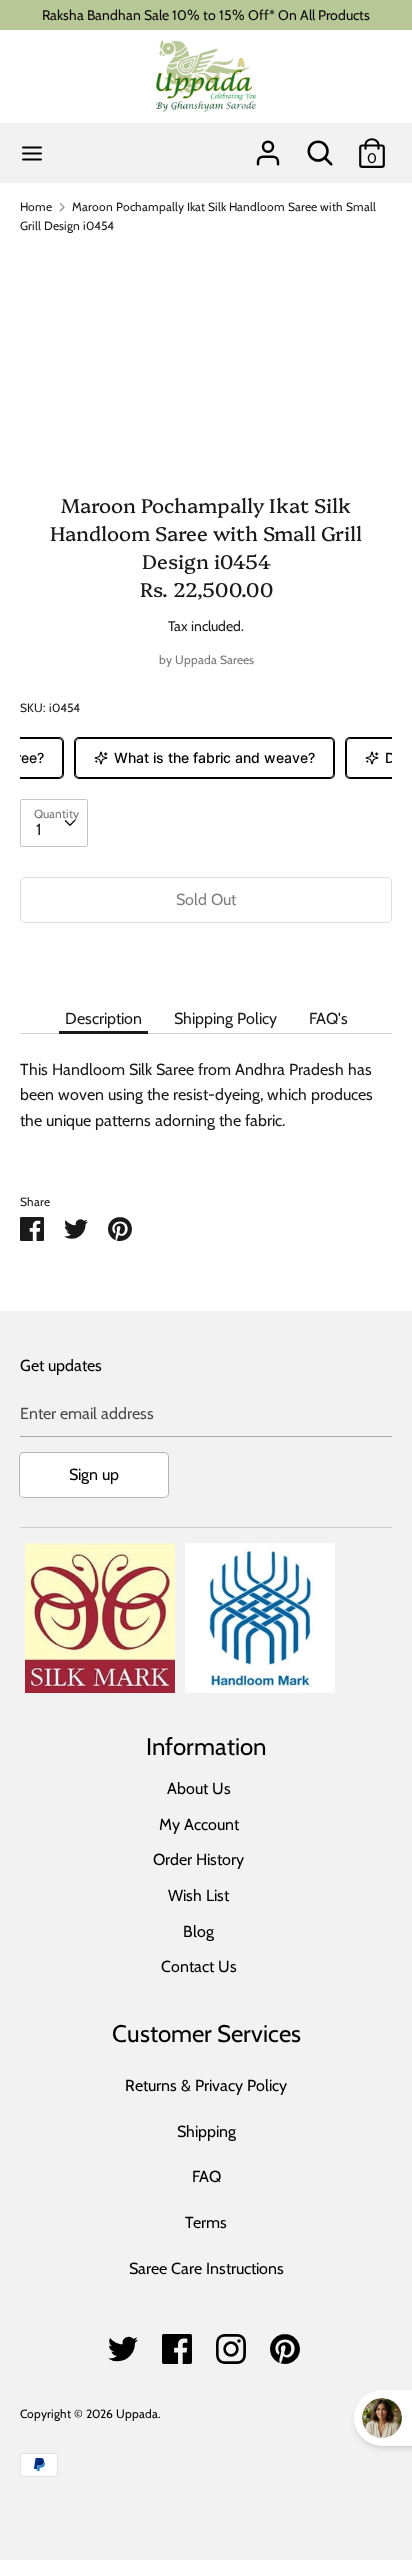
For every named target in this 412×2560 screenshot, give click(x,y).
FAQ (206, 2176)
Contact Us (199, 1966)
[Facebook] (177, 2343)
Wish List (198, 1895)
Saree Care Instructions (206, 2268)
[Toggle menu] (32, 153)
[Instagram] (231, 2343)
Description (103, 1018)
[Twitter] (123, 2343)
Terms (206, 2222)
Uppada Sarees (214, 659)
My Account (199, 1824)
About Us (199, 1788)
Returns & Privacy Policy (206, 2085)
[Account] (268, 145)
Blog (198, 1931)
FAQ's (328, 1018)
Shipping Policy (225, 1018)
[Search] (320, 145)
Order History (198, 1859)
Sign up (94, 1474)
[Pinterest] (285, 2343)
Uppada (137, 2413)
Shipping (206, 2131)
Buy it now (206, 959)
